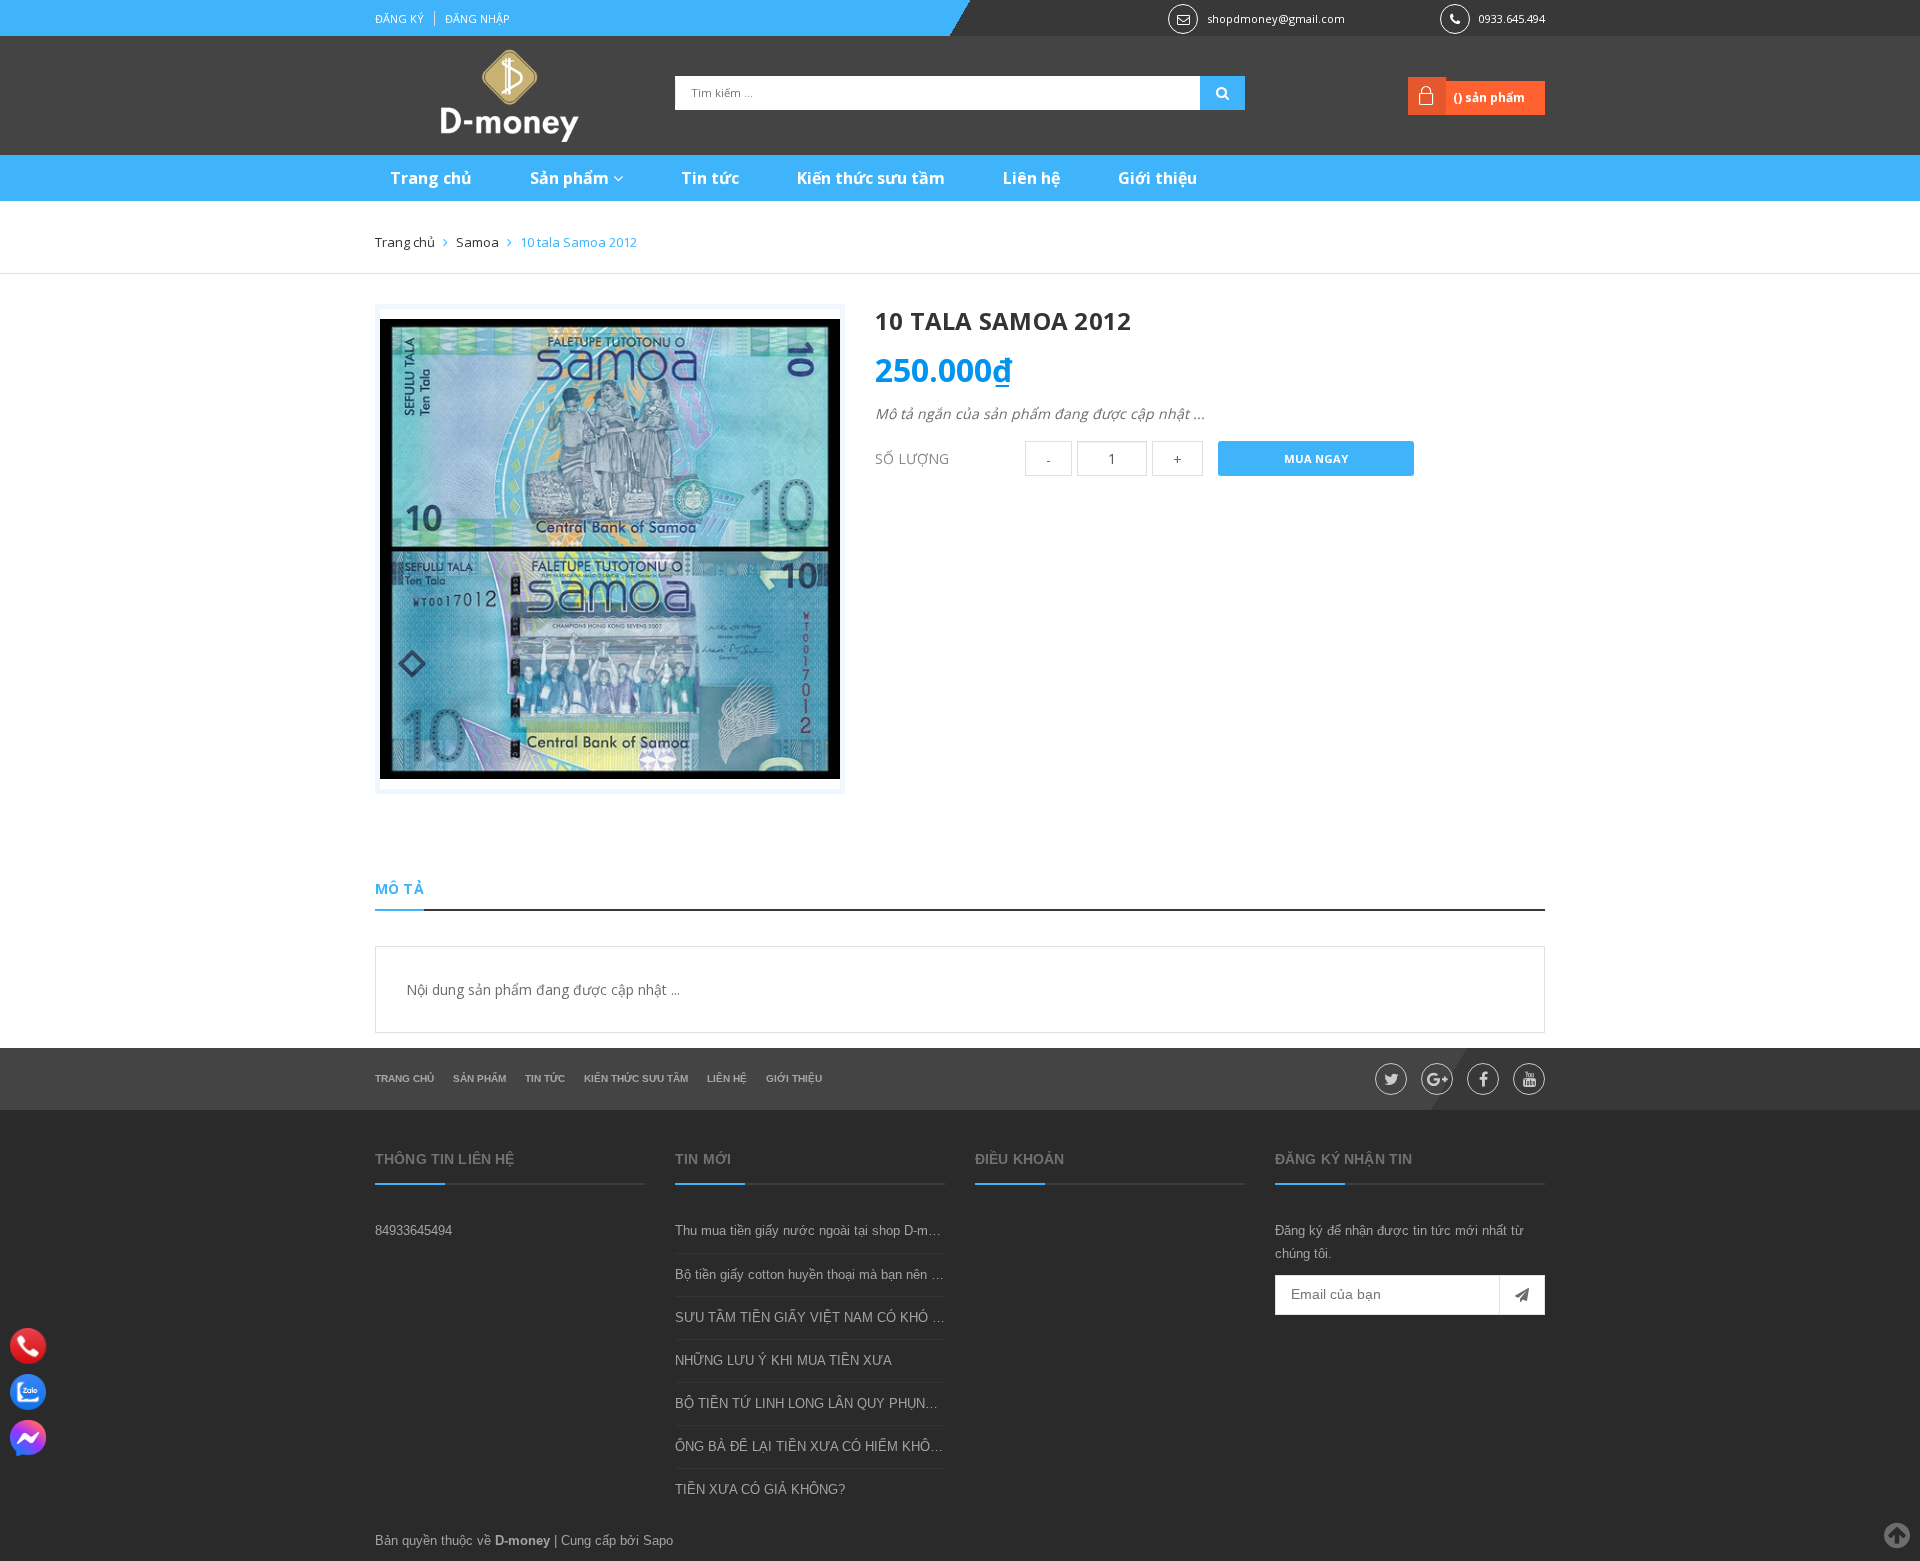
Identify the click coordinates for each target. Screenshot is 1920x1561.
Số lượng (912, 458)
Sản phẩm (571, 178)
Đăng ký (399, 18)
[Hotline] (28, 1346)
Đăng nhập (477, 18)
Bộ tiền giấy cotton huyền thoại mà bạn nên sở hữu (824, 1274)
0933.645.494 (1512, 18)
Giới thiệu (1157, 178)
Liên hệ (1031, 178)
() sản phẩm (1489, 97)
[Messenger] (28, 1438)
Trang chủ (431, 178)
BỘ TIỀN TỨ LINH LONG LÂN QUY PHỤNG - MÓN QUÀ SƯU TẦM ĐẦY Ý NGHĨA (919, 1403)
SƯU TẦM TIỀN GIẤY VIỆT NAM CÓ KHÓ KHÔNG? (830, 1317)
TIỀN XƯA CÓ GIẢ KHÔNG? (760, 1489)
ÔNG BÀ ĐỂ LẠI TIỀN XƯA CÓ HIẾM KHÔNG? (815, 1446)
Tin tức (710, 178)
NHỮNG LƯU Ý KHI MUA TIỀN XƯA (783, 1360)
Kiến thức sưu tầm (871, 178)
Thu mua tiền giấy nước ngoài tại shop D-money (815, 1230)
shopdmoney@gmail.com (1276, 18)
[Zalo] (28, 1392)
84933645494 (413, 1230)
